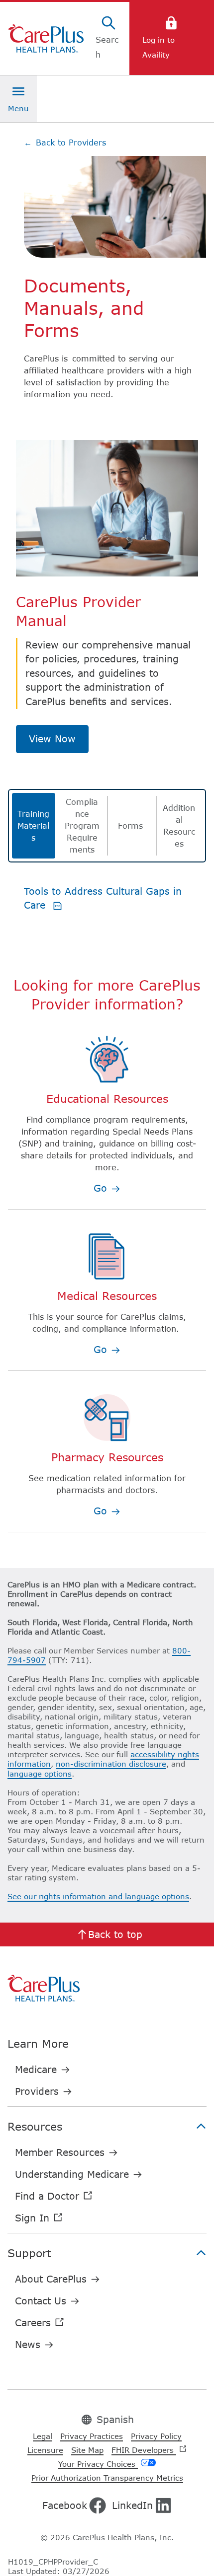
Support (29, 2253)
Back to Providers (65, 143)
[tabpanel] (107, 914)
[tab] (34, 826)
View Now (52, 739)
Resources (35, 2126)
